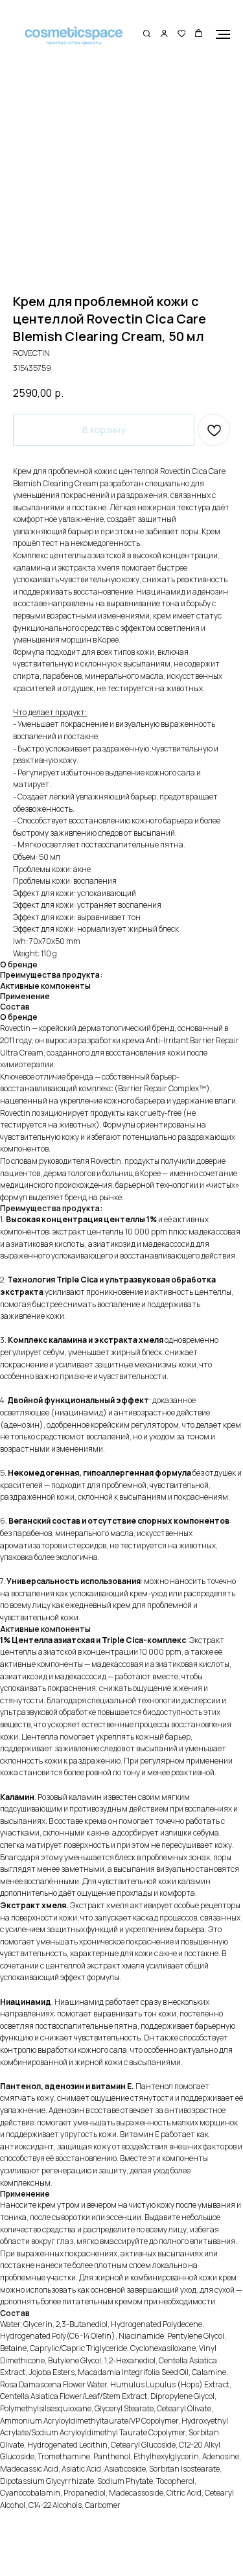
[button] (147, 34)
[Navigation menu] (223, 34)
